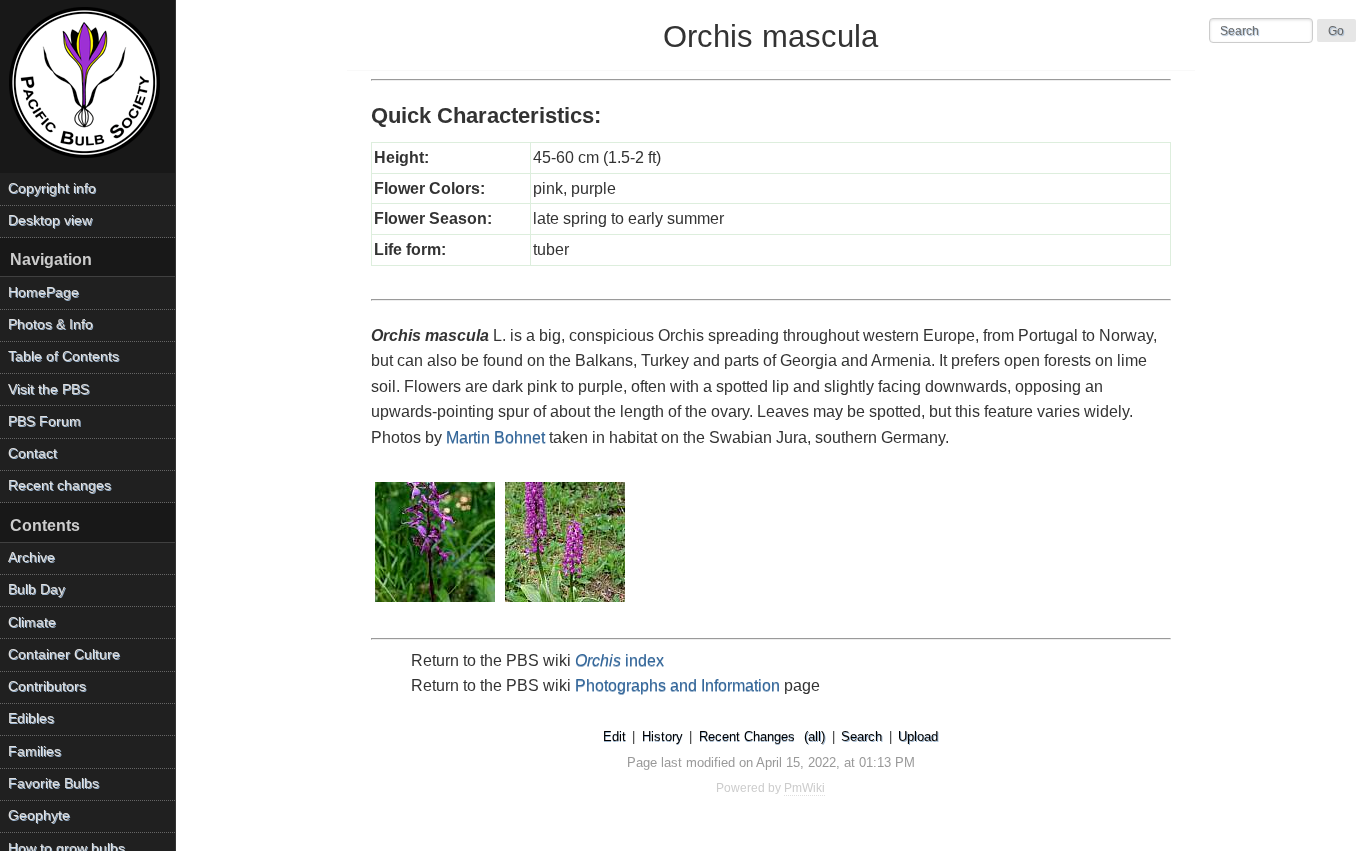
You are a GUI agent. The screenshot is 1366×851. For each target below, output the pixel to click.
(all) (814, 736)
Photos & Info (50, 324)
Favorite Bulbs (53, 783)
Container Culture (64, 654)
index (619, 660)
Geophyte (39, 815)
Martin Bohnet (495, 437)
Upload (918, 736)
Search (861, 736)
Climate (32, 622)
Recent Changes (747, 736)
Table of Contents (63, 356)
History (662, 736)
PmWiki (804, 788)
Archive (31, 557)
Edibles (31, 718)
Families (34, 751)
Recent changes (59, 485)
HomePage (43, 292)
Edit (614, 736)
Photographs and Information (677, 685)
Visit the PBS (48, 389)
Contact (32, 453)
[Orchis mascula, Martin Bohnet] (436, 603)
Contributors (47, 686)
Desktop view (50, 220)
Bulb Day (36, 589)
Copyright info (52, 188)
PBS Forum (44, 421)
